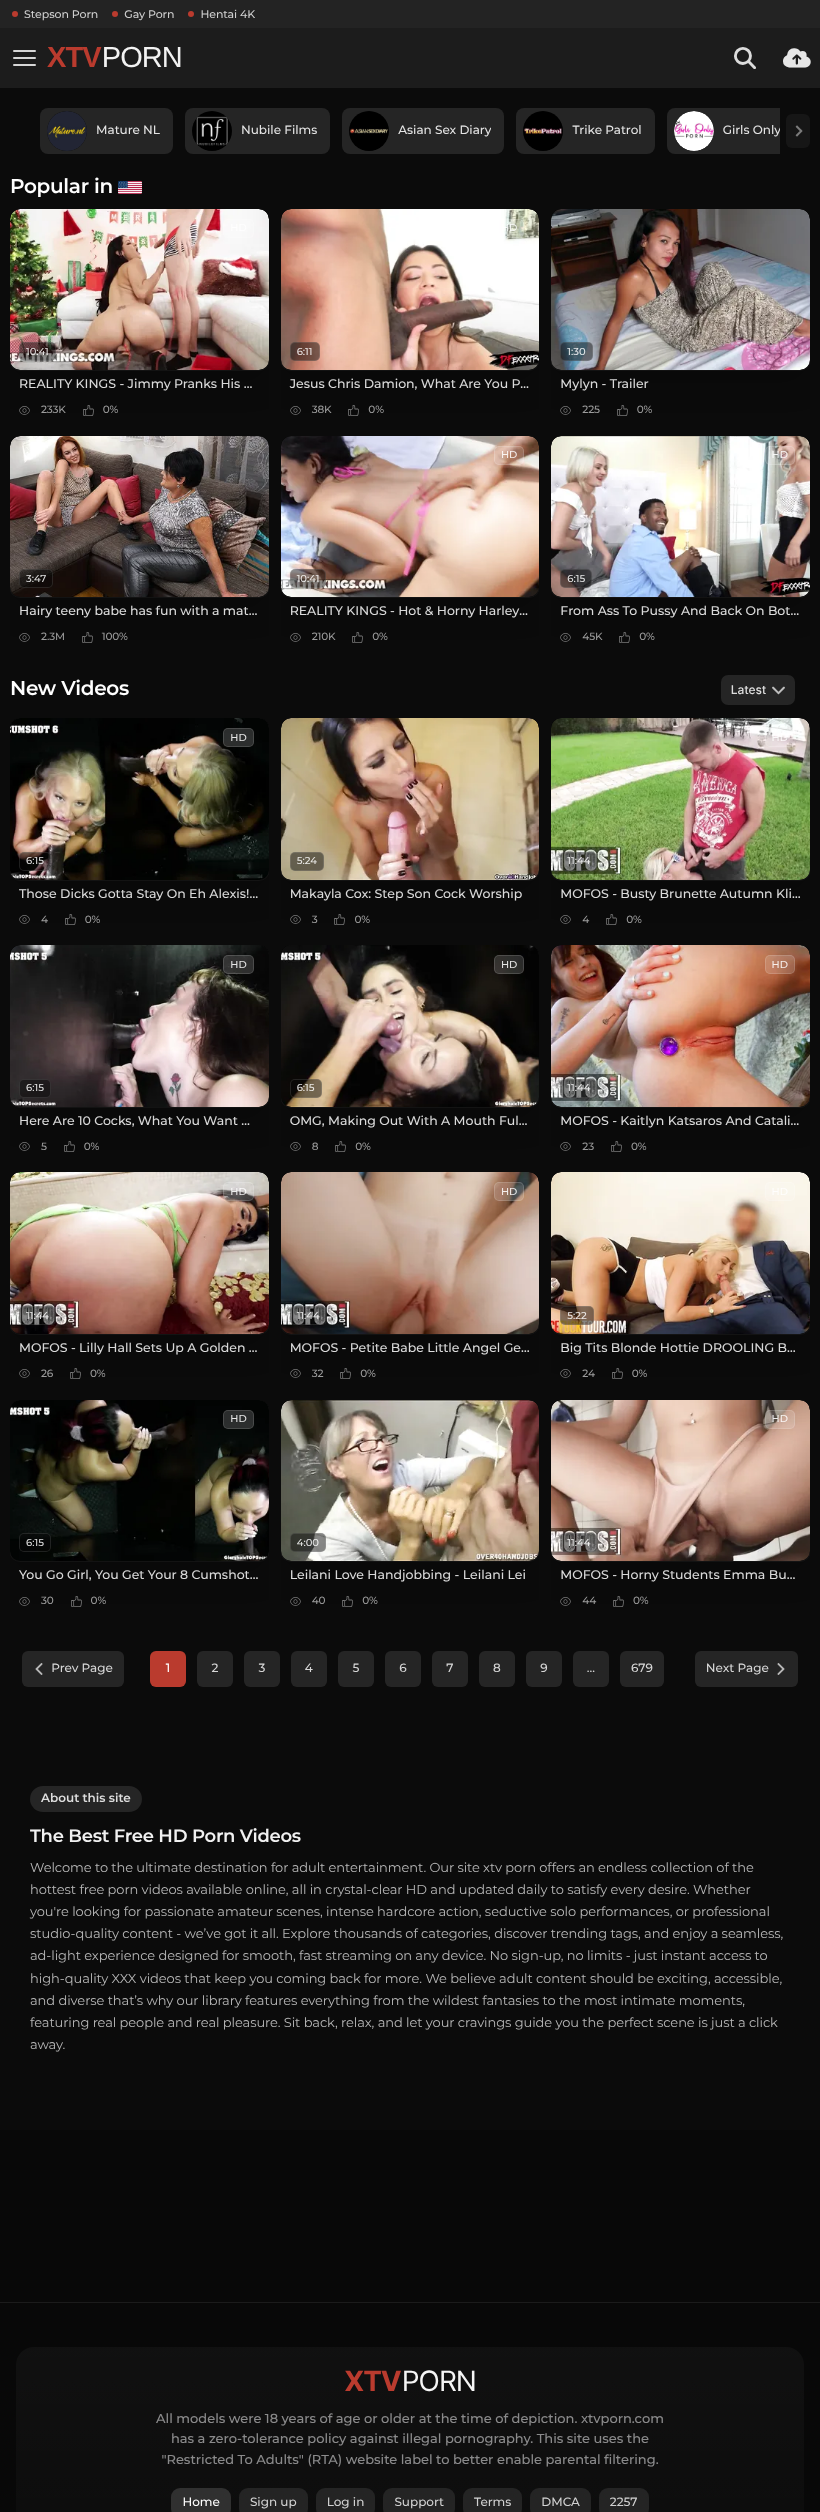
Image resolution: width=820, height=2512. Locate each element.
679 (642, 1668)
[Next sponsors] (798, 131)
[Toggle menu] (24, 58)
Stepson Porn (61, 14)
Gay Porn (149, 14)
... (591, 1668)
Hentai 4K (227, 14)
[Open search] (745, 58)
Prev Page (82, 1668)
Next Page (737, 1668)
